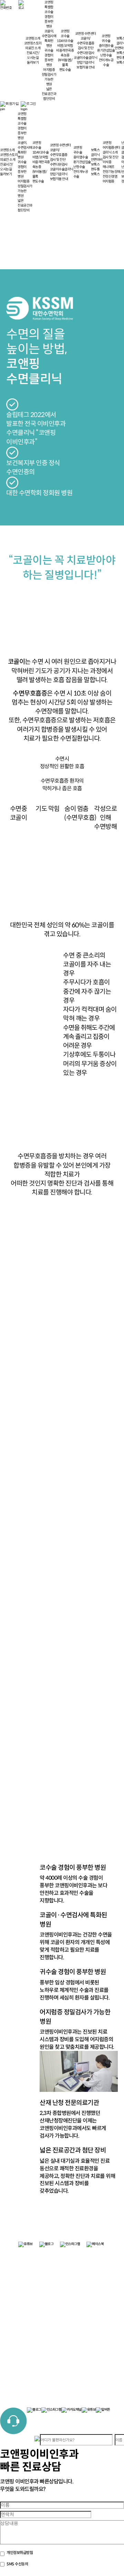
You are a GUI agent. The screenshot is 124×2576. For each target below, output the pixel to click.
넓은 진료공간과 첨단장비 (49, 94)
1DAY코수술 (65, 41)
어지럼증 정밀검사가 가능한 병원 (49, 77)
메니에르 (108, 167)
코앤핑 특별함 (49, 5)
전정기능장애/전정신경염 (112, 174)
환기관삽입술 (106, 50)
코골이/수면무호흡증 (86, 41)
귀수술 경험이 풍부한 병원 (49, 58)
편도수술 (65, 70)
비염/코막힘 (65, 46)
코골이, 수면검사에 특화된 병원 (49, 38)
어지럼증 (108, 181)
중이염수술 (106, 46)
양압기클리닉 (86, 62)
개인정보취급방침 (32, 2553)
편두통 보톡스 (95, 172)
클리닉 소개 (110, 152)
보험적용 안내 (86, 67)
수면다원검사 (86, 53)
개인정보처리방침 (83, 2262)
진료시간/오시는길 (33, 55)
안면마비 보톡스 (97, 162)
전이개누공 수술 (106, 62)
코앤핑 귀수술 (106, 38)
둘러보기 (33, 62)
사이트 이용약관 (82, 2267)
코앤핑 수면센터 (86, 34)
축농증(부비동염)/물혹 (65, 60)
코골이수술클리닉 (85, 58)
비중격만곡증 (65, 50)
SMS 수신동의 (17, 2564)
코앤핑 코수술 (65, 34)
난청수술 (106, 55)
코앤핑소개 (33, 38)
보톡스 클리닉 (95, 152)
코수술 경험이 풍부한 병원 (49, 19)
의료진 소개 (33, 48)
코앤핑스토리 (33, 43)
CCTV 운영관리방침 (84, 2272)
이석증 (107, 162)
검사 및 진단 (86, 48)
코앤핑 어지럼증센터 (111, 145)
